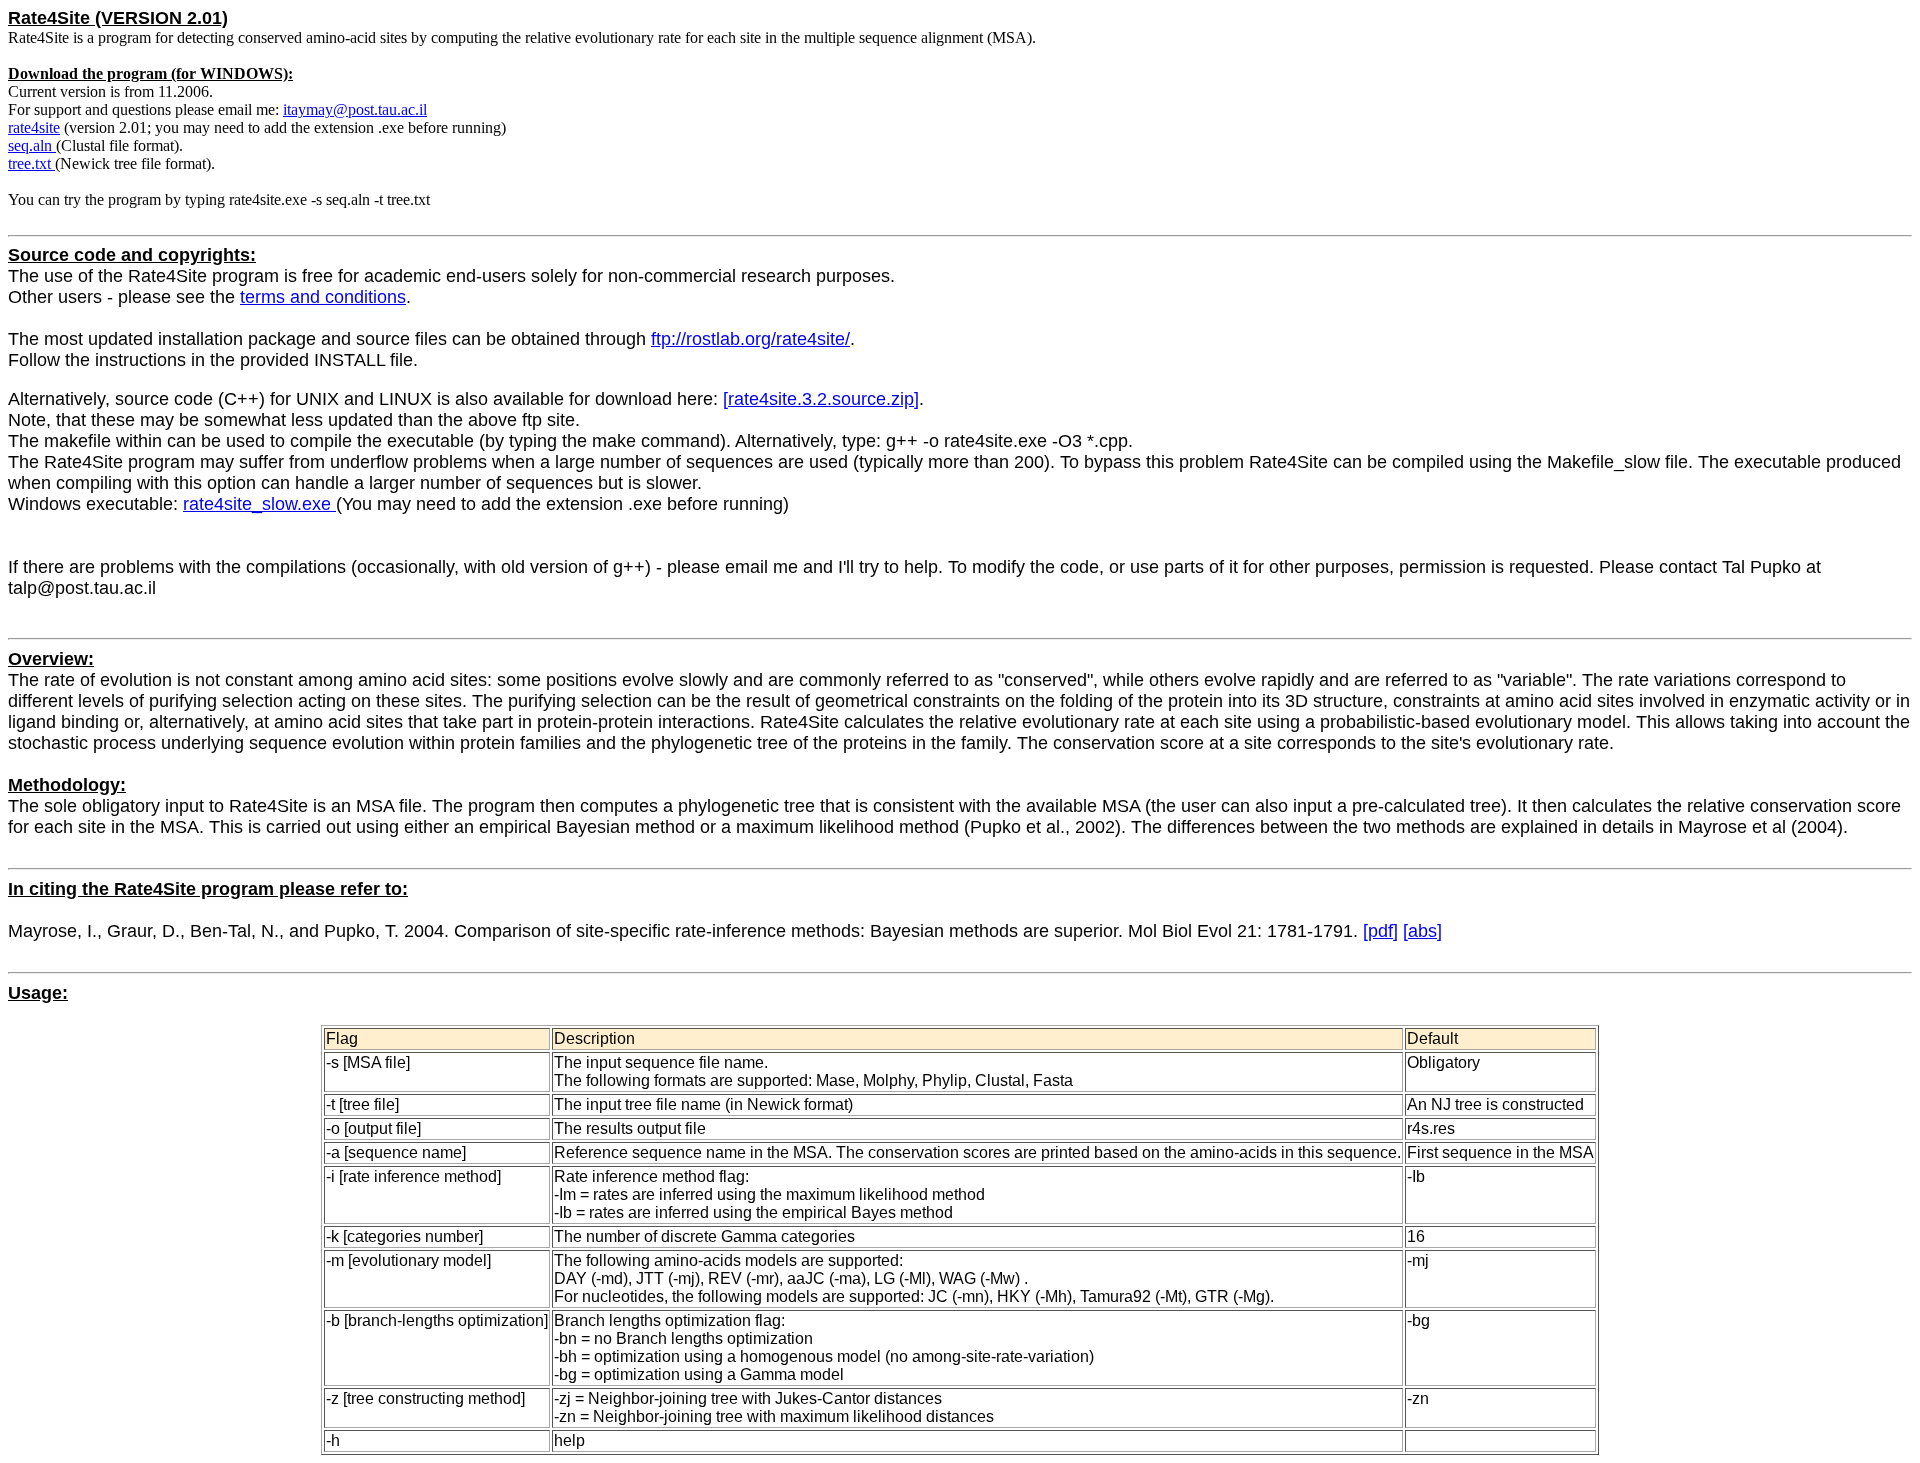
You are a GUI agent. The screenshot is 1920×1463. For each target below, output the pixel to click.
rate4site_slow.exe (259, 504)
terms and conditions (323, 297)
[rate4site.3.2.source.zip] (821, 399)
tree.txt (31, 163)
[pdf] (1380, 931)
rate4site (34, 127)
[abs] (1422, 931)
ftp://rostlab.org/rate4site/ (750, 339)
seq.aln (32, 145)
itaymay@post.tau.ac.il (355, 109)
